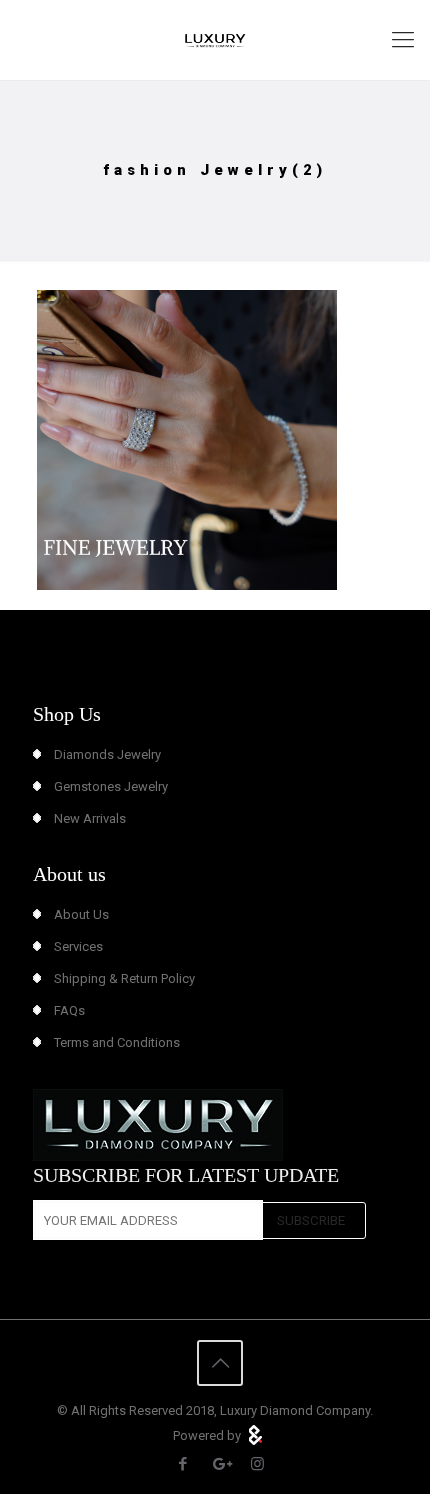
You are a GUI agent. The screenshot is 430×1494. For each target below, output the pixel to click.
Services (78, 946)
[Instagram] (257, 1464)
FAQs (69, 1010)
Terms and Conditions (117, 1042)
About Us (81, 914)
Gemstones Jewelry (111, 786)
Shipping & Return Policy (124, 978)
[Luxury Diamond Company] (215, 40)
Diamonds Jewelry (107, 754)
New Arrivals (90, 818)
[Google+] (220, 1464)
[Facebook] (183, 1464)
